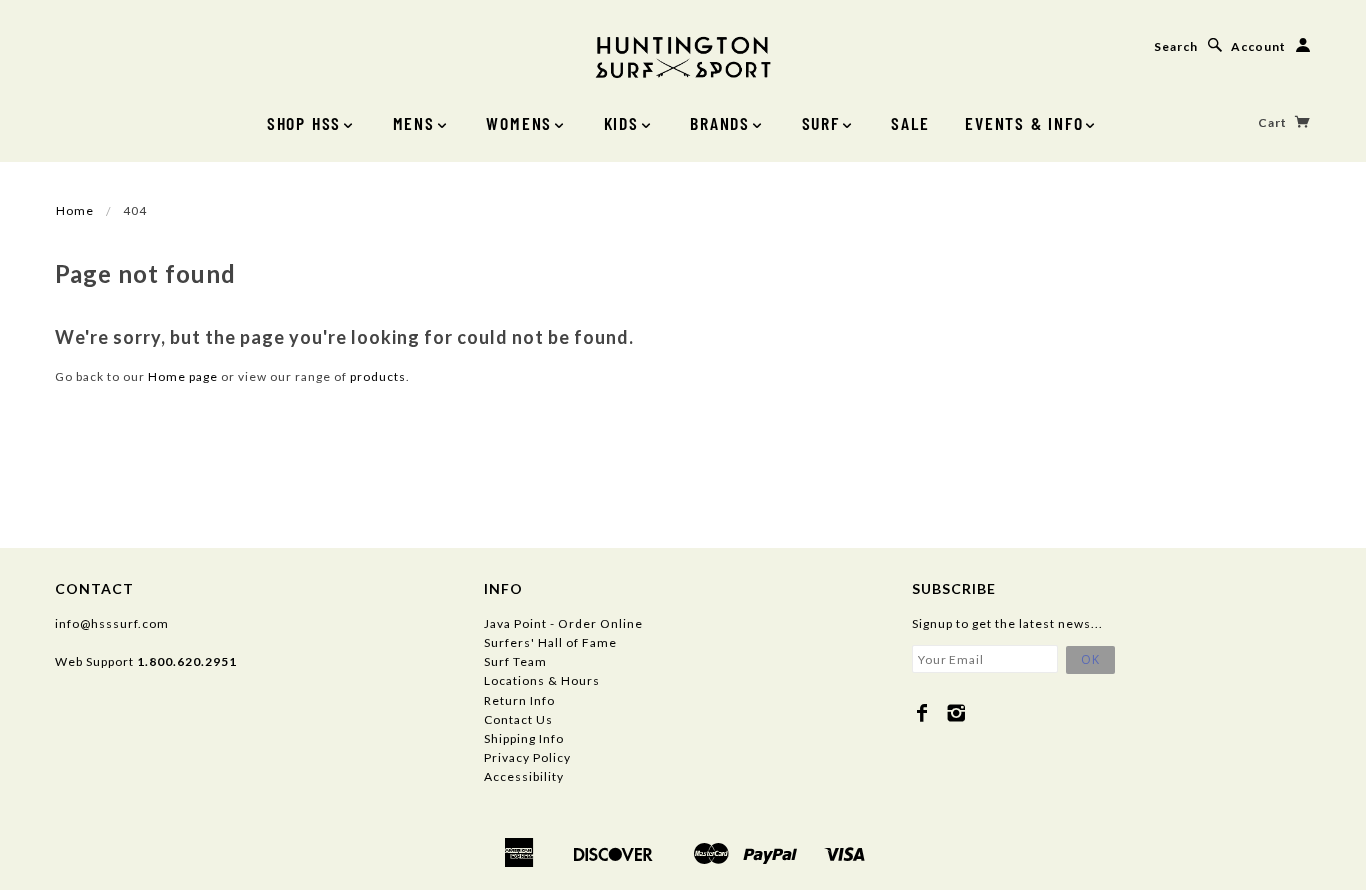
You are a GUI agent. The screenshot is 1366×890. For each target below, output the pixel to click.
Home (75, 210)
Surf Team (515, 661)
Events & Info (1024, 123)
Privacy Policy (527, 757)
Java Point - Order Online (563, 623)
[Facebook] (922, 713)
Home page (183, 376)
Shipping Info (524, 738)
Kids (621, 123)
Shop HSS (304, 123)
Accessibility (524, 776)
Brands (720, 123)
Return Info (519, 700)
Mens (414, 123)
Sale (910, 123)
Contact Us (518, 719)
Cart (1274, 122)
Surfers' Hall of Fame (550, 642)
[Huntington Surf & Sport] (683, 55)
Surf (821, 123)
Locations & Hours (542, 680)
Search (1176, 46)
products (378, 376)
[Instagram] (956, 713)
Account (1258, 46)
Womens (519, 123)
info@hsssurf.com (112, 623)
